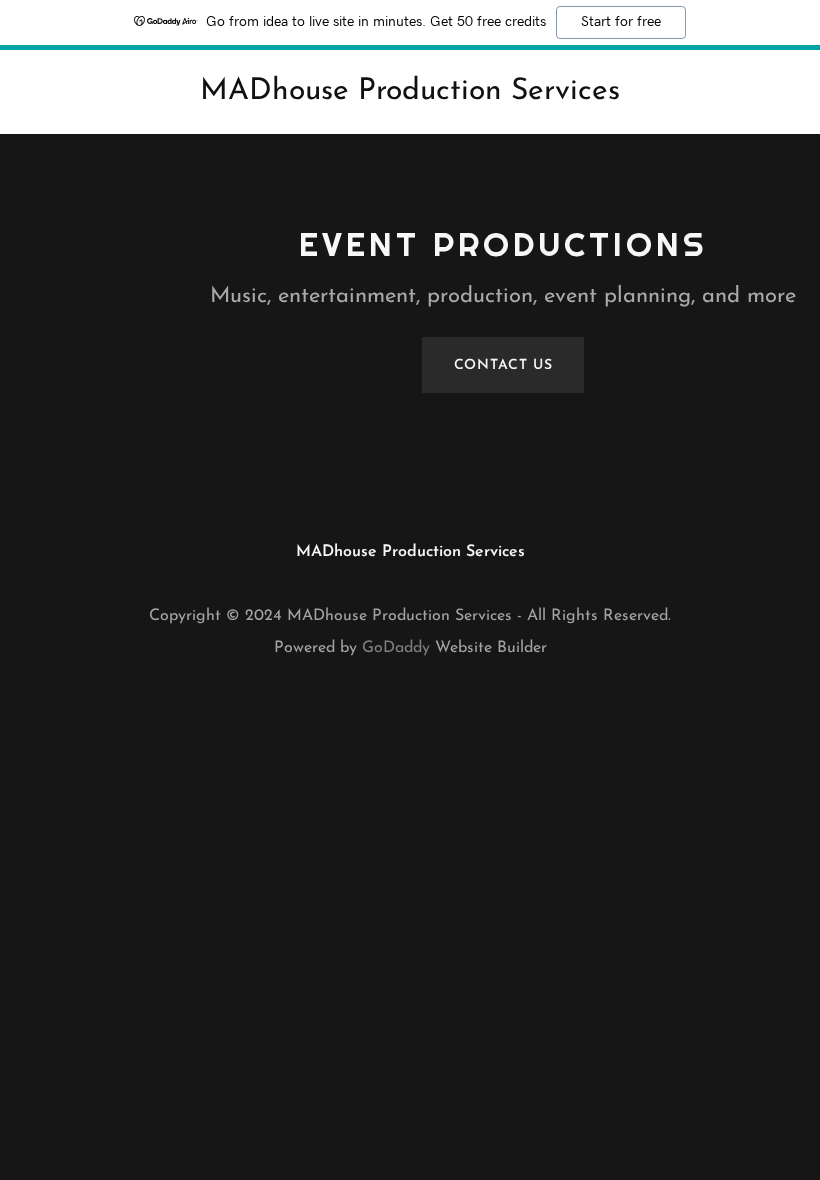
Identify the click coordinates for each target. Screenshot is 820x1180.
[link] (410, 95)
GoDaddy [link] (396, 648)
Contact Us (503, 365)
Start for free (621, 22)
